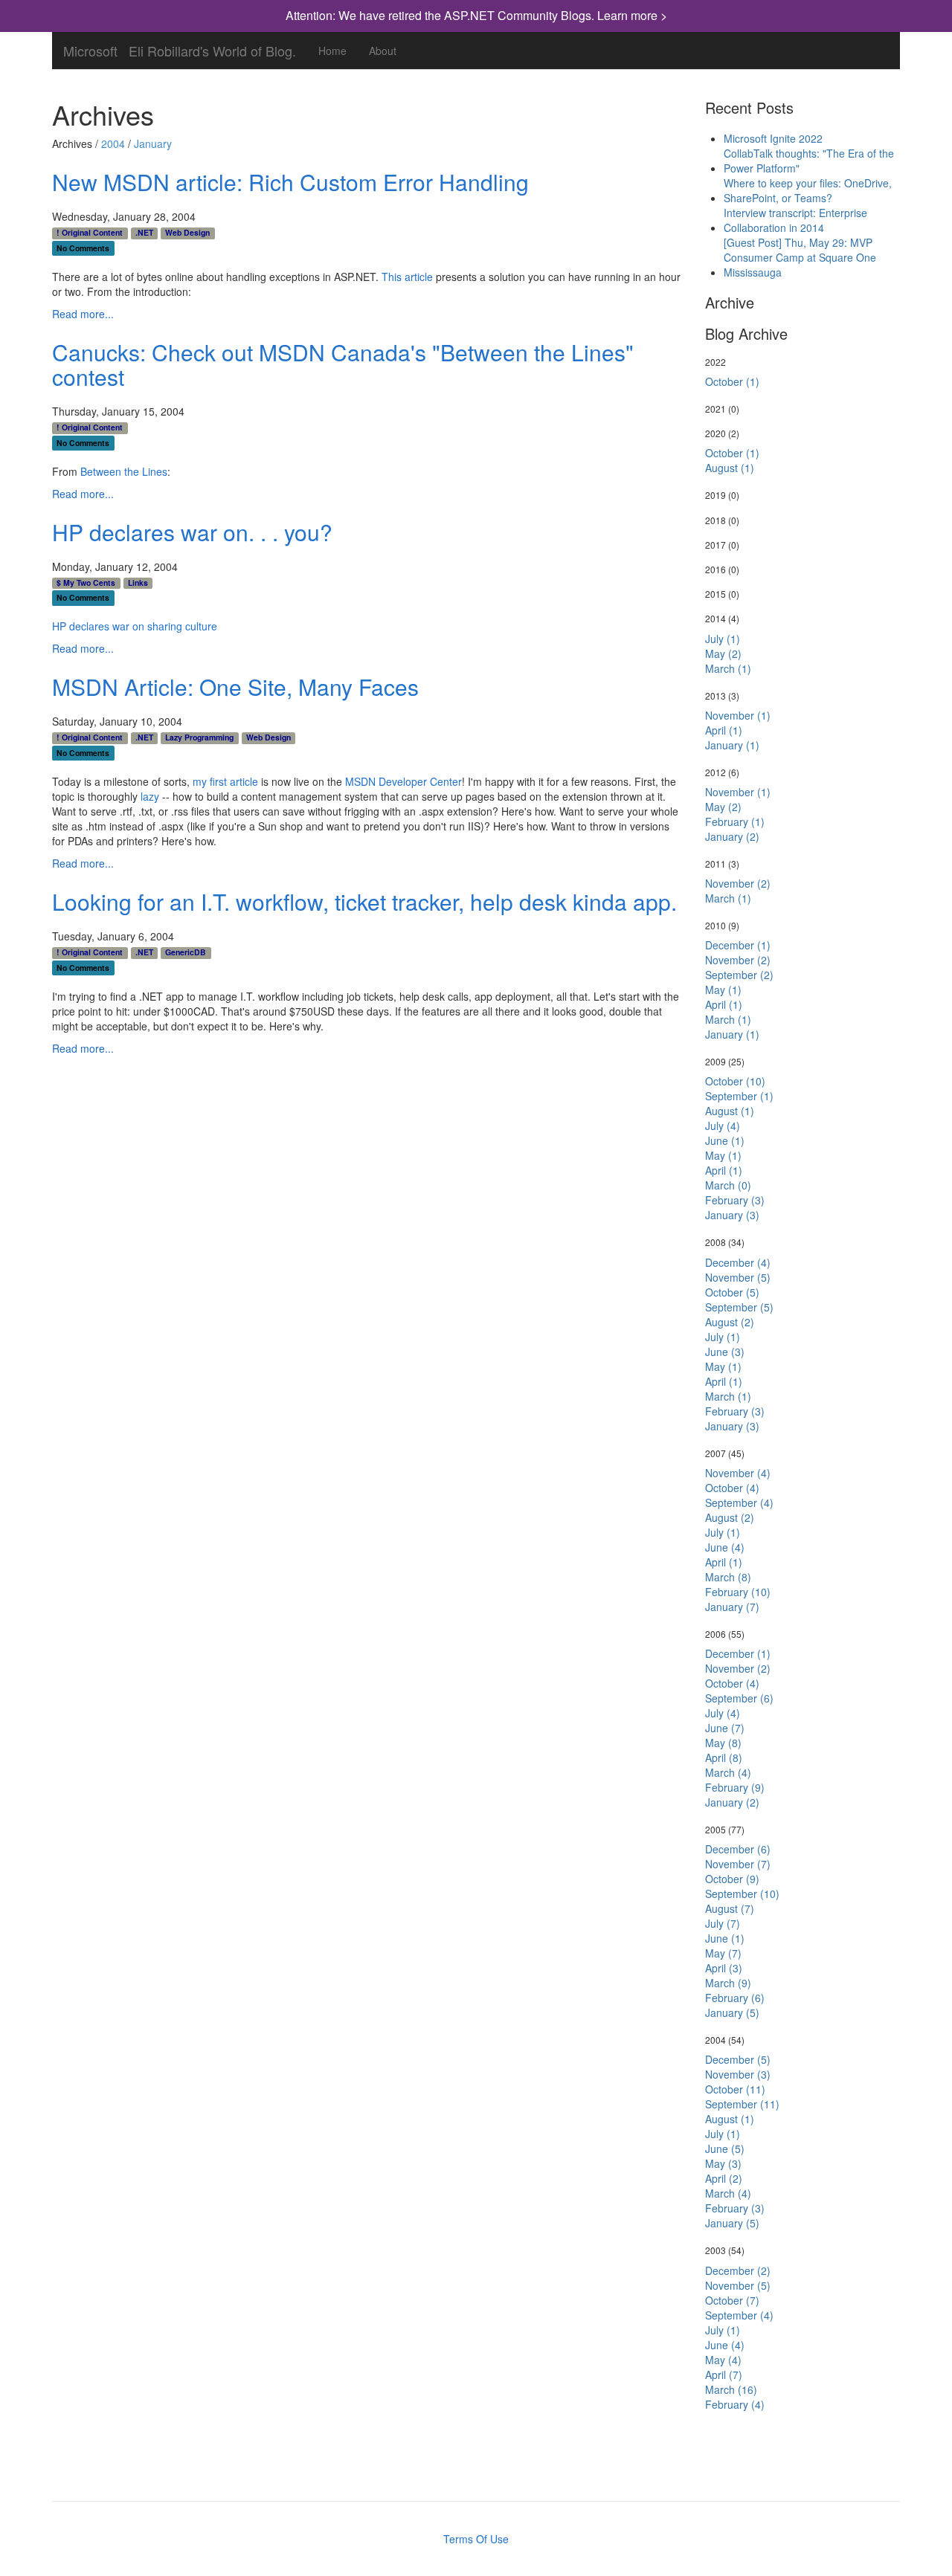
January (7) (732, 1607)
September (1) (739, 1096)
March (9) (728, 1983)
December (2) (738, 2270)
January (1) (732, 745)
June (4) (725, 1547)
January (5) (732, 2012)
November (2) (738, 883)
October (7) (732, 2300)
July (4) (723, 1126)
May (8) (723, 1743)
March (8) (728, 1577)
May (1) (723, 990)
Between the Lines (124, 471)
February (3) (735, 1200)
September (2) (739, 975)
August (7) (730, 1908)
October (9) (732, 1879)
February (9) (735, 1787)
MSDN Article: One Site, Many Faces (235, 687)
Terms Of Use (476, 2539)
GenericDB (186, 952)
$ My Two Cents (86, 583)
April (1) (724, 730)
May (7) (723, 1953)
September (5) (739, 1307)
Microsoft (90, 48)
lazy (150, 796)
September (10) (742, 1894)
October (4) (732, 1488)
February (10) (738, 1592)
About (383, 51)
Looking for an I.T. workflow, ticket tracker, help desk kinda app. (364, 901)
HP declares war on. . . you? (192, 532)
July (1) (723, 639)
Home (332, 51)
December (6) (738, 1849)
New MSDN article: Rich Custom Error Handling (290, 182)
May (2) (723, 653)
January (153, 143)
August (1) (730, 468)
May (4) (723, 2360)
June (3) (725, 1352)
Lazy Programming (199, 737)
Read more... (83, 314)
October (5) (732, 1292)
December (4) (738, 1262)
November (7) (738, 1864)
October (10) (735, 1081)
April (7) (724, 2375)
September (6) (739, 1698)
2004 (113, 143)
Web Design (187, 233)
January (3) (732, 1215)
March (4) (728, 1772)
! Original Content (90, 233)
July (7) (723, 1923)
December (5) (738, 2059)
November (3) (738, 2074)
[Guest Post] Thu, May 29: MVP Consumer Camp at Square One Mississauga (800, 257)
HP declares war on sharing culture (135, 626)
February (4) (735, 2404)
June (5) (725, 2149)
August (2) (730, 1322)
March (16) (731, 2389)
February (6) (735, 1998)
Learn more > (632, 15)
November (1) (738, 715)
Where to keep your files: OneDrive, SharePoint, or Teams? (808, 190)
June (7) (725, 1728)
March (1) (728, 668)
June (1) (725, 1140)
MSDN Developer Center (403, 781)
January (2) (732, 836)
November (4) (738, 1473)
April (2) (724, 2178)
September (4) (739, 1502)
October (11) (735, 2089)
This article (407, 277)
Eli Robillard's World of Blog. (212, 48)
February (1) (735, 821)
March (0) (728, 1185)
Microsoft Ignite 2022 (773, 138)
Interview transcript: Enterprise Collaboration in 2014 (795, 220)
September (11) (742, 2104)
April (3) (724, 1968)
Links (138, 583)
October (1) (732, 381)
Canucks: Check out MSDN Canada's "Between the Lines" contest (343, 364)
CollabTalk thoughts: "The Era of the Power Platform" (809, 161)
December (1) (738, 945)
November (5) (738, 1277)
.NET (144, 233)
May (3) (723, 2163)
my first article (225, 781)
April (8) (724, 1757)
